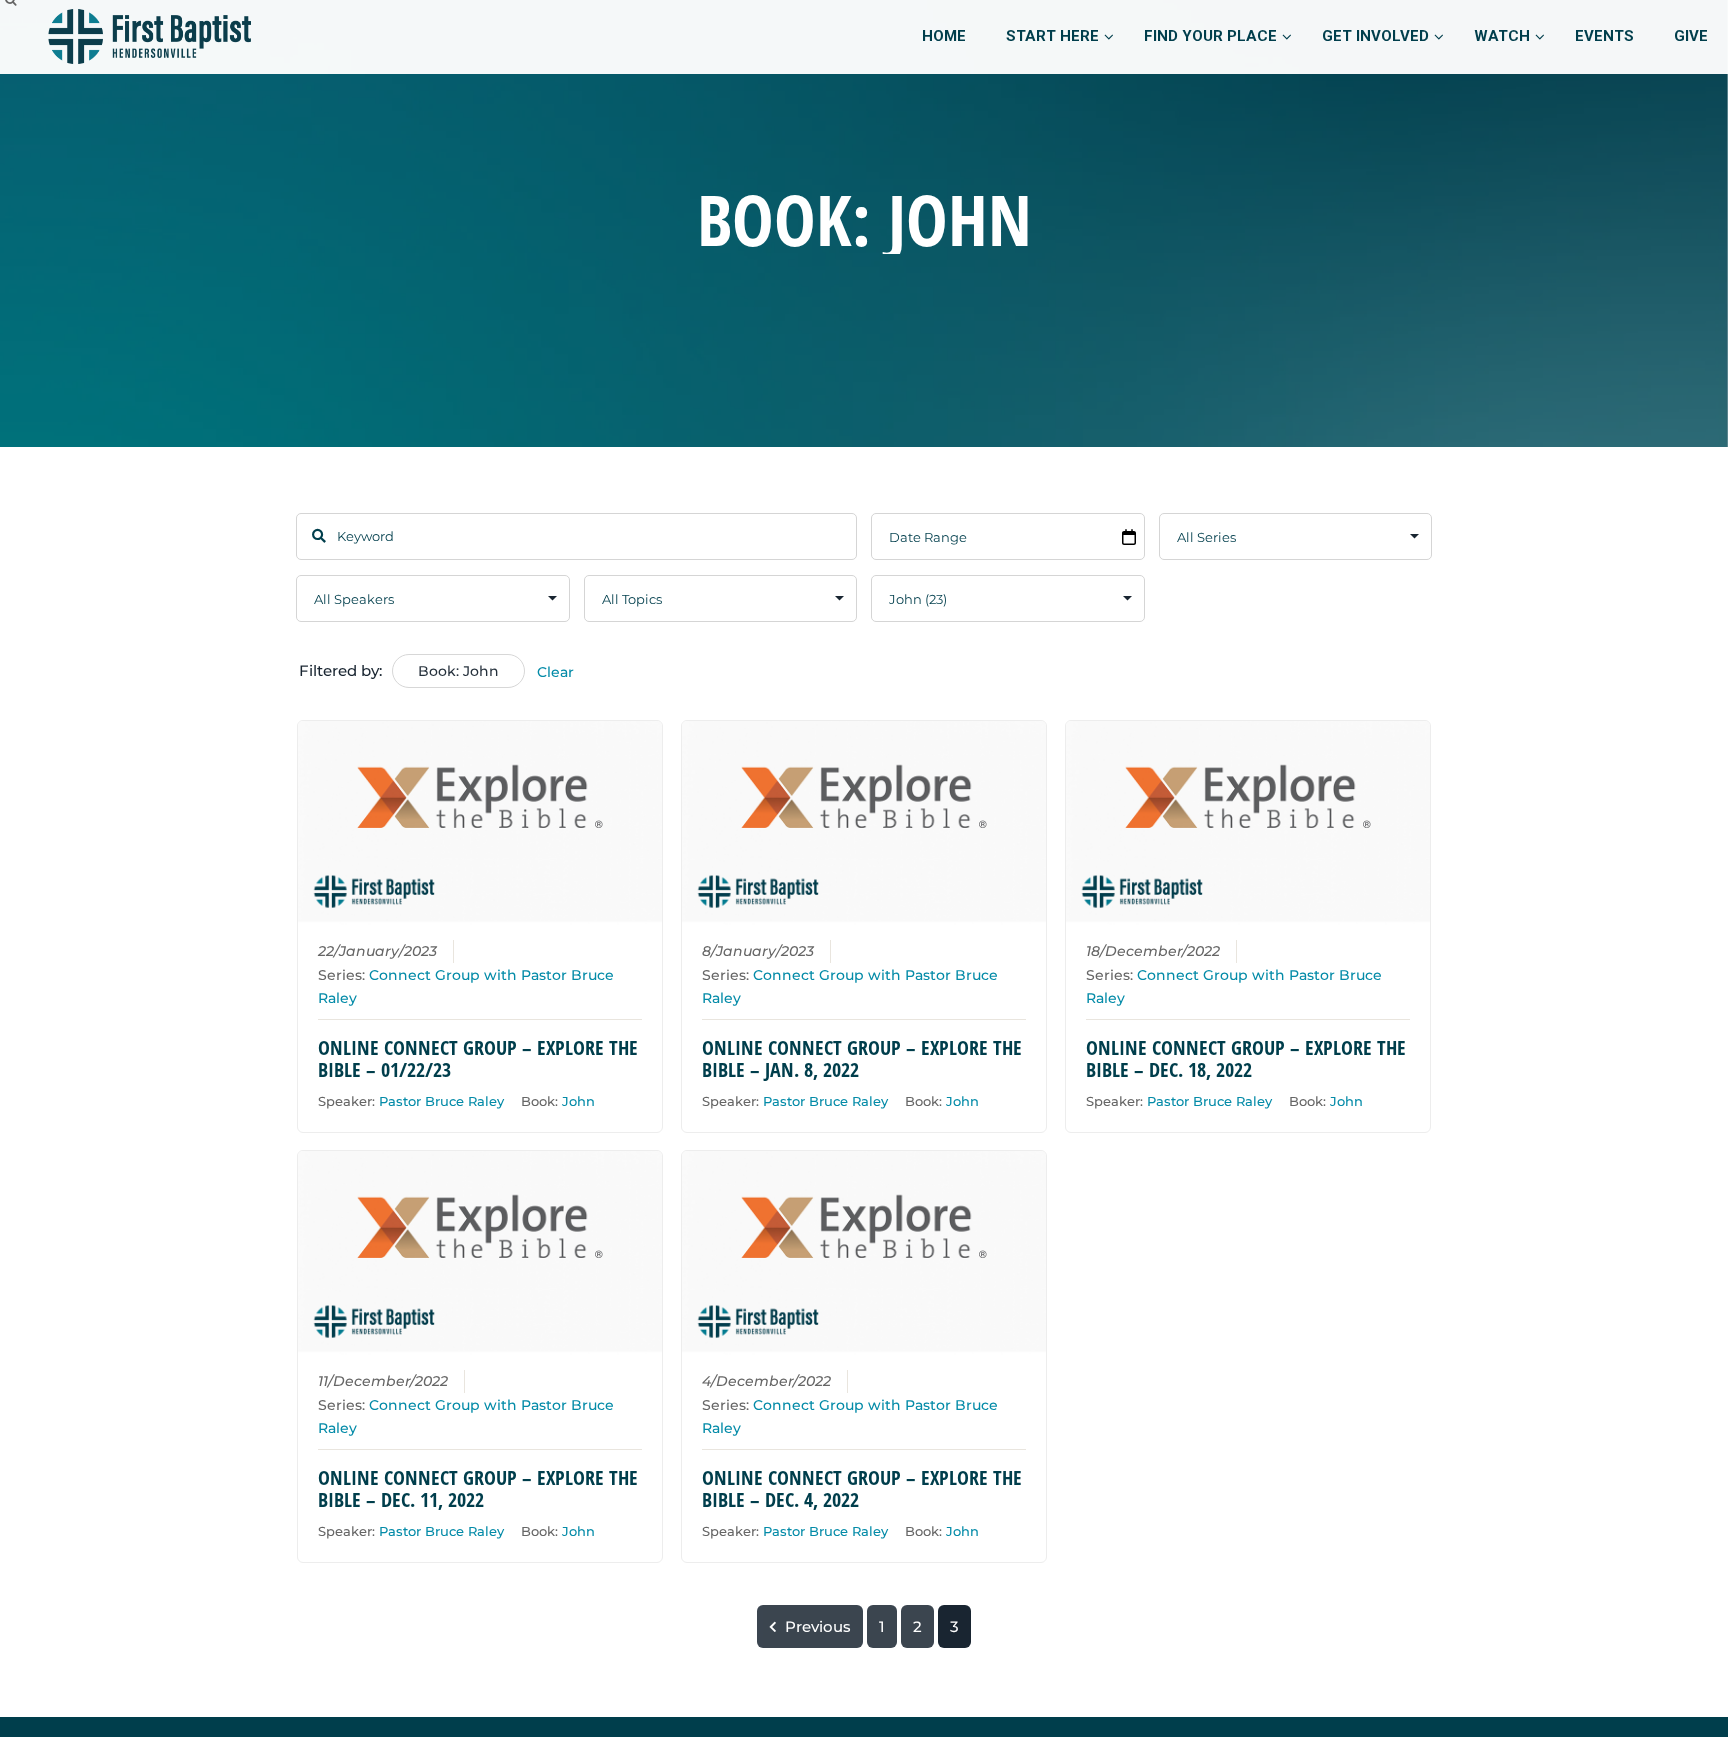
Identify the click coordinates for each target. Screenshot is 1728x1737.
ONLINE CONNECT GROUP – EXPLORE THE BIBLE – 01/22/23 (478, 1058)
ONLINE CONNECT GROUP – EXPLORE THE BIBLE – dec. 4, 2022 (862, 1488)
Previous (818, 1626)
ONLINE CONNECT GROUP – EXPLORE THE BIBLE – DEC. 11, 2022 (478, 1488)
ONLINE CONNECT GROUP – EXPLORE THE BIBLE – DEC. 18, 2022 (1246, 1058)
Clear (555, 672)
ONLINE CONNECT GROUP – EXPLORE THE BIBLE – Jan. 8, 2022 (862, 1058)
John (578, 1101)
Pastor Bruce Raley (441, 1101)
